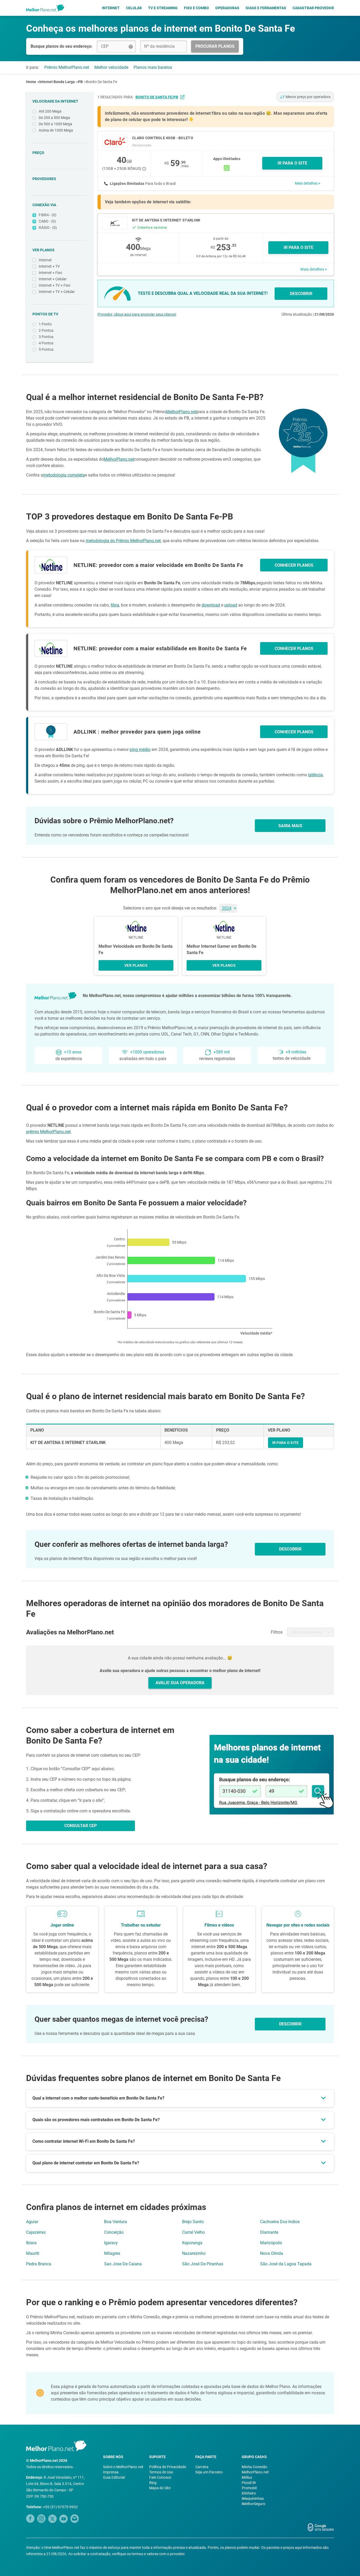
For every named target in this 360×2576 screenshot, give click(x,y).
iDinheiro (249, 2493)
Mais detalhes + (308, 183)
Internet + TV (49, 266)
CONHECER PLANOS (294, 565)
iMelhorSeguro (254, 2504)
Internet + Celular (53, 279)
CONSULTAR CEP (81, 1826)
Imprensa (111, 2472)
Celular (134, 8)
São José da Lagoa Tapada (286, 2264)
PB (80, 82)
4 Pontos (46, 343)
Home (31, 82)
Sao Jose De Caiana (123, 2264)
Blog (153, 2483)
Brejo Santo (193, 2222)
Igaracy (111, 2243)
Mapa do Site (160, 2488)
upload (231, 605)
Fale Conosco (160, 2477)
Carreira (202, 2467)
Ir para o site (298, 247)
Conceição (114, 2232)
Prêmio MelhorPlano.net (67, 67)
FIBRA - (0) (48, 215)
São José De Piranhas (203, 2264)
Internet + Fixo (50, 273)
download (211, 605)
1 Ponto (45, 324)
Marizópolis (271, 2243)
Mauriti (33, 2253)
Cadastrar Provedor (313, 8)
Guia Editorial (114, 2477)
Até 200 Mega (50, 111)
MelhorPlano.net (181, 412)
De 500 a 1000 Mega (55, 124)
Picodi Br (249, 2483)
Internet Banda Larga (57, 82)
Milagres (112, 2253)
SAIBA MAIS (290, 826)
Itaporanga (192, 2243)
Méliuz (247, 2477)
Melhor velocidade (111, 67)
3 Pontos (46, 337)
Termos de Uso (161, 2472)
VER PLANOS (136, 965)
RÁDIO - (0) (48, 228)
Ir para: (33, 67)
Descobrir (290, 2024)
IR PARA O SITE (292, 163)
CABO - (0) (47, 221)
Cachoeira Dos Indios (280, 2222)
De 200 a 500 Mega (54, 118)
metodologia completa (64, 475)
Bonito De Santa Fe (101, 82)
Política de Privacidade (168, 2467)
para (151, 97)
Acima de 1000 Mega (56, 130)
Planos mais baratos (153, 67)
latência (315, 775)
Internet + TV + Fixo (55, 285)
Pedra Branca (39, 2264)
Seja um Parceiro (209, 2472)
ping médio (140, 750)
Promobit (249, 2488)
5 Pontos (46, 349)
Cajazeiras (36, 2232)
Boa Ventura (116, 2222)
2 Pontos (46, 330)
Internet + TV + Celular (57, 292)
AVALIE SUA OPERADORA (180, 1683)
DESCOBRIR (301, 294)
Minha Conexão (254, 2467)
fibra (115, 605)
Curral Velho (193, 2232)
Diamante (269, 2232)
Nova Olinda (272, 2253)
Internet (111, 8)
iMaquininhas (253, 2498)
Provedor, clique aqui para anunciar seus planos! (137, 314)
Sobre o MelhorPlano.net (123, 2467)
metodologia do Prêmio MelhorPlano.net (123, 541)
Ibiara (31, 2243)
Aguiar (32, 2222)
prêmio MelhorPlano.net (48, 1132)
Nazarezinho (194, 2253)
